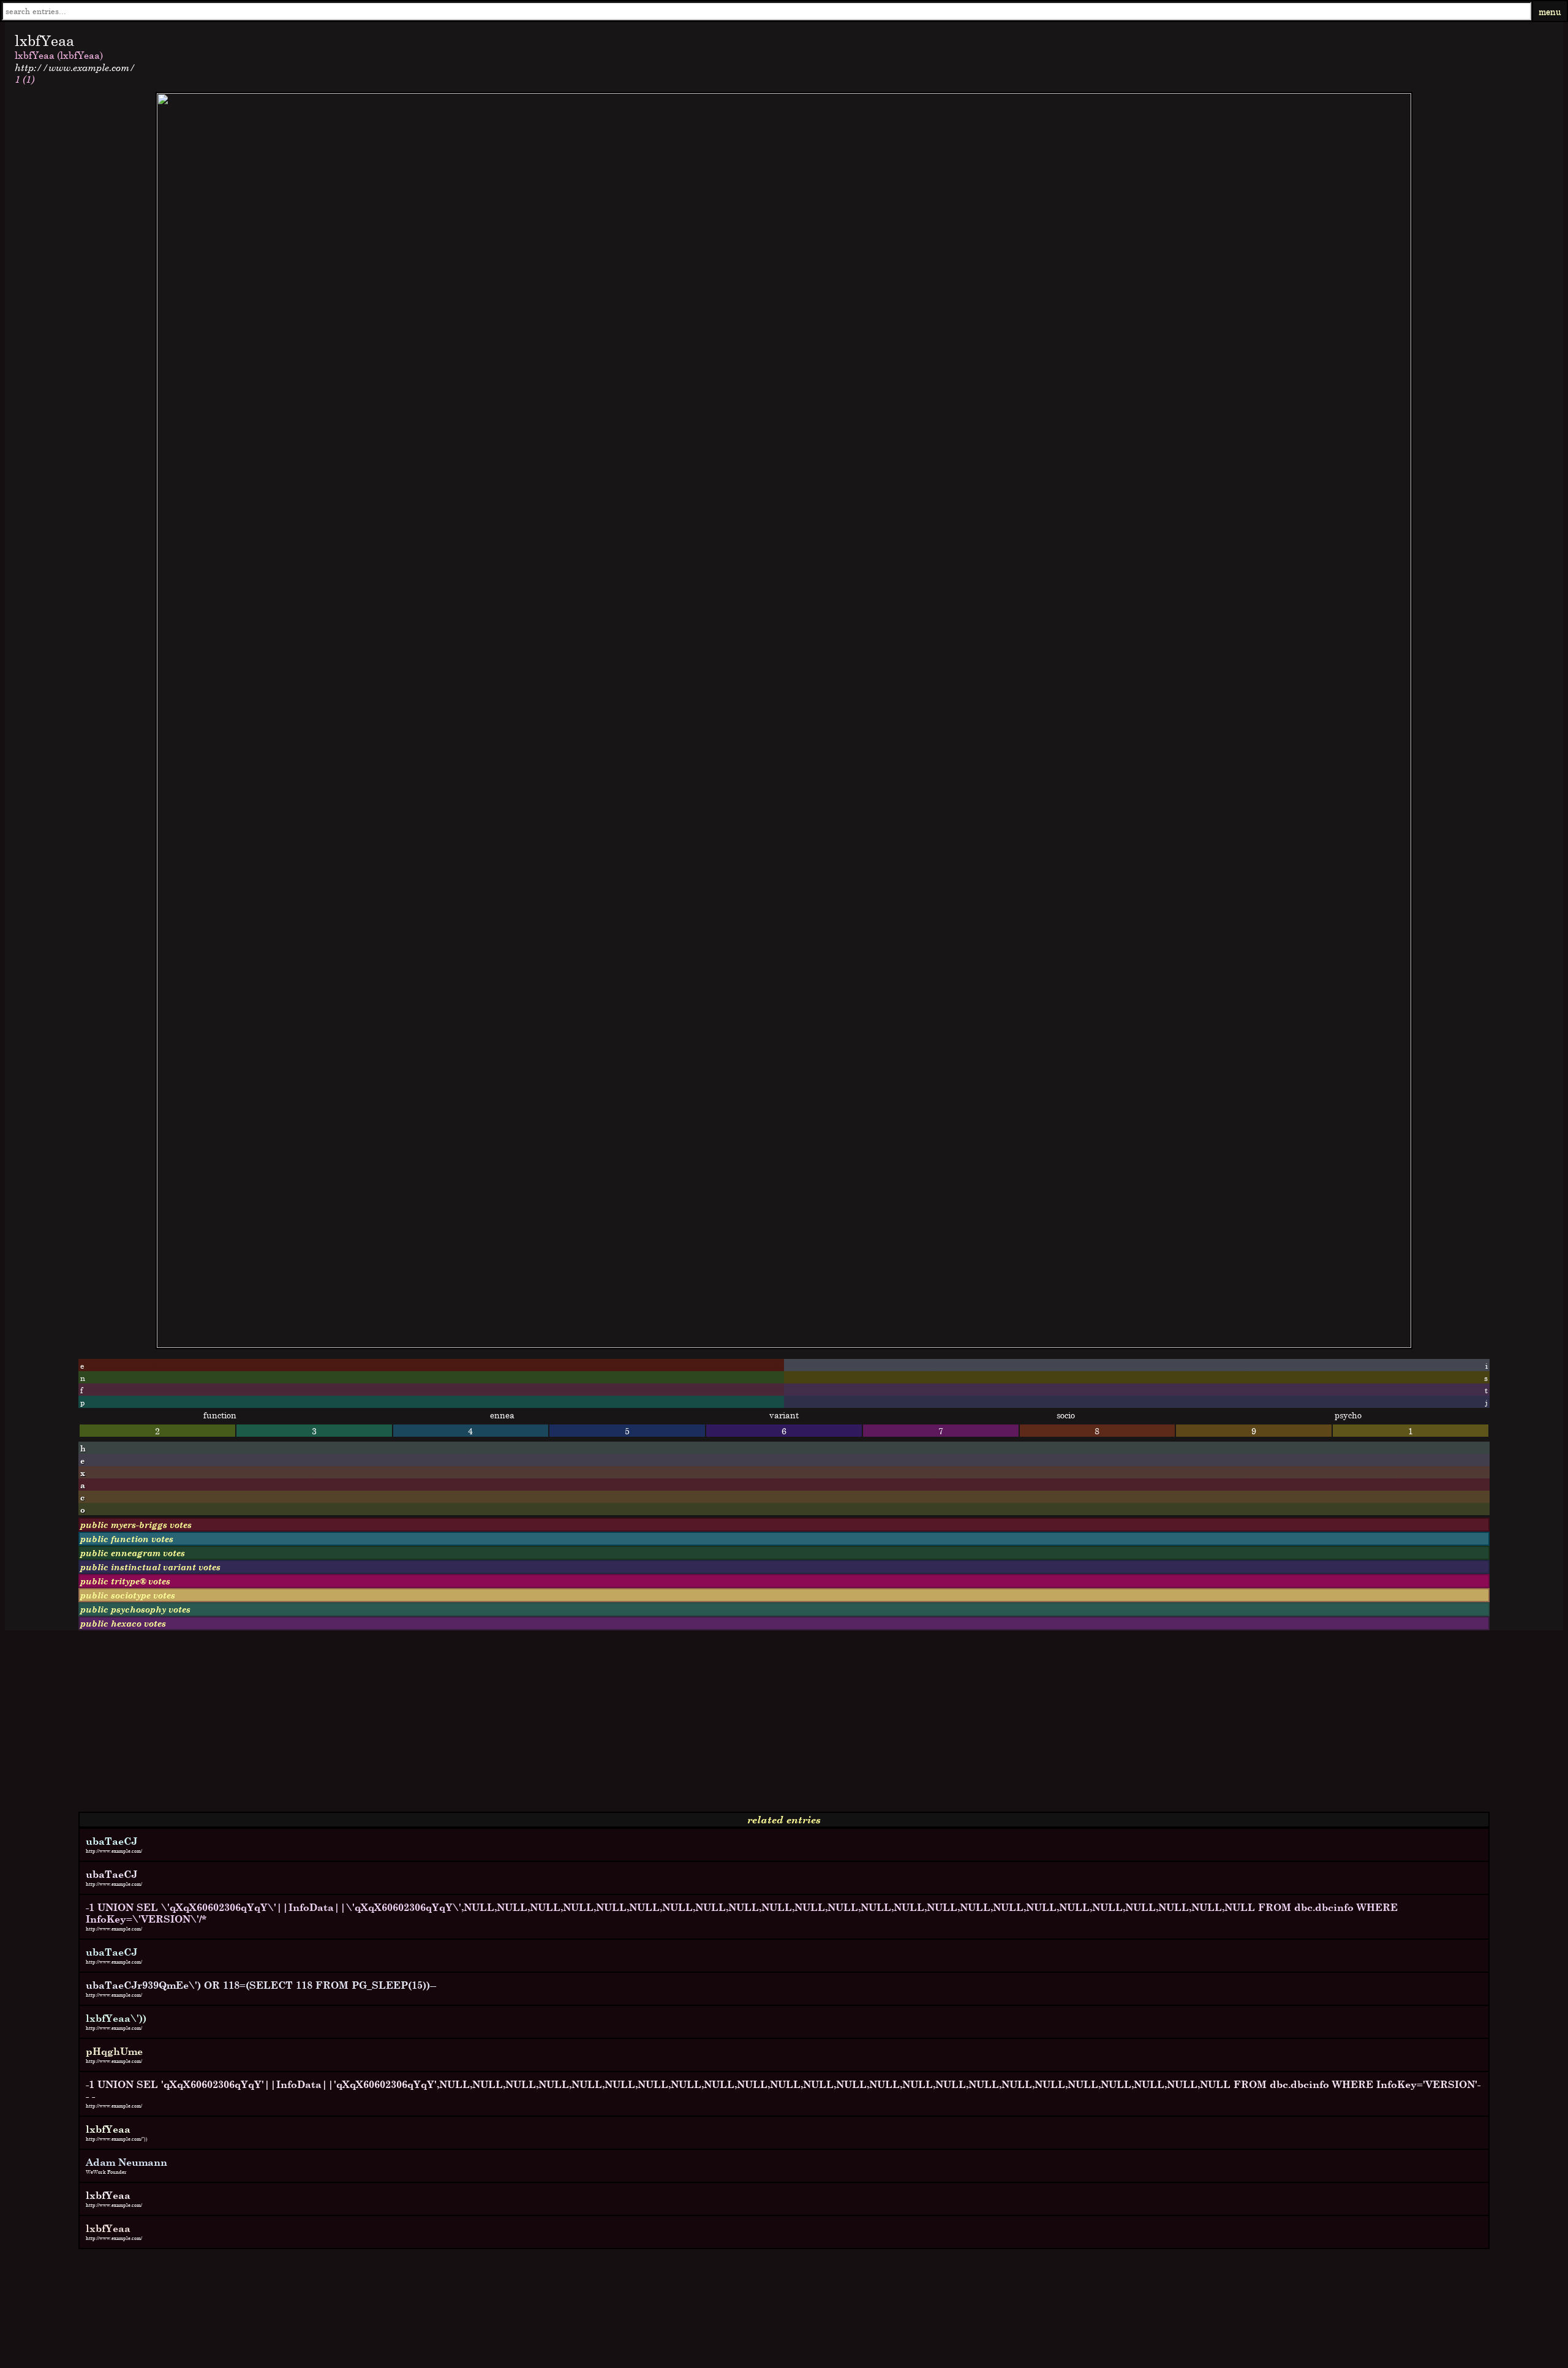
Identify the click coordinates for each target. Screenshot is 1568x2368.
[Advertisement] (372, 1726)
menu (1550, 11)
